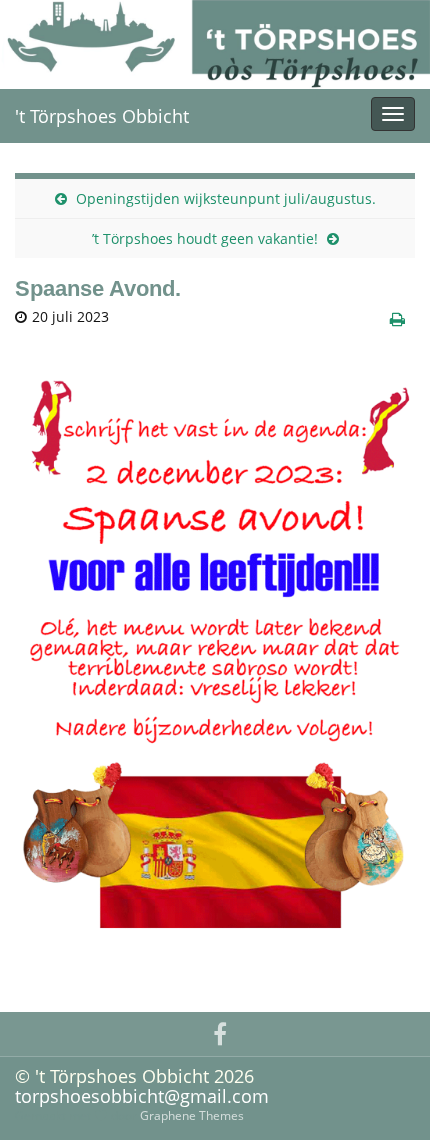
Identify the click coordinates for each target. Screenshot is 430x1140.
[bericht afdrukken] (397, 319)
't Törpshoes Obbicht (102, 116)
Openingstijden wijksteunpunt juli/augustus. (226, 198)
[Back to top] (385, 1095)
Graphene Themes (192, 1115)
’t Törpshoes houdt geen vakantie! (205, 238)
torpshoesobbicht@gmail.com (142, 1096)
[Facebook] (220, 1031)
